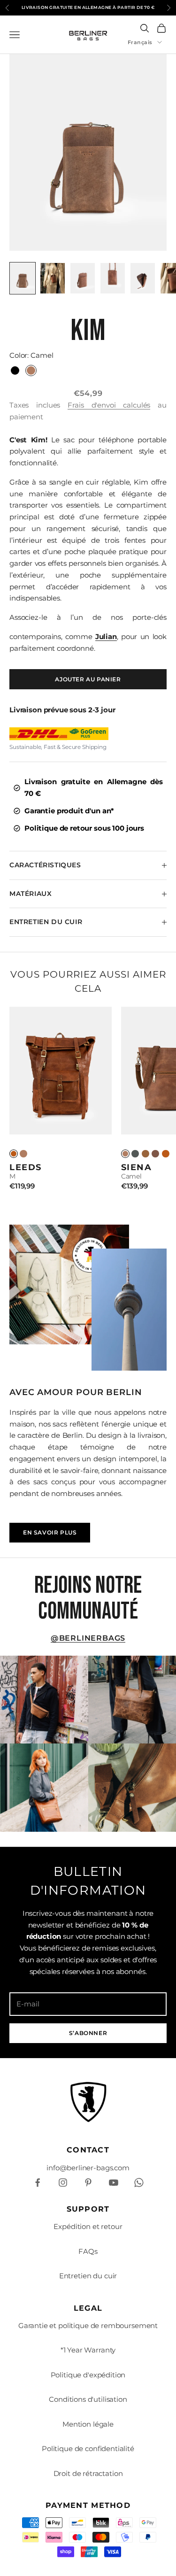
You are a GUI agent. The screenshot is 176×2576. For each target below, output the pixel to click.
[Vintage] (14, 1154)
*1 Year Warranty (88, 2350)
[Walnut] (145, 1154)
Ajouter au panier (88, 679)
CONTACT (88, 2150)
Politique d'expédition (88, 2375)
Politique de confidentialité (88, 2449)
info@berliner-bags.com (88, 2168)
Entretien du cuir (88, 2276)
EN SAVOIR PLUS (50, 1532)
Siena (137, 1167)
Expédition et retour (88, 2226)
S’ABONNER (88, 2033)
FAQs (88, 2251)
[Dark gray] (135, 1154)
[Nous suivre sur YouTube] (114, 2183)
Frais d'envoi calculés (109, 405)
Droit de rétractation (88, 2473)
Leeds (26, 1167)
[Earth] (155, 1154)
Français (140, 42)
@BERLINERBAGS (88, 1638)
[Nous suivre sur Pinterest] (88, 2183)
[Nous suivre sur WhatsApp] (139, 2183)
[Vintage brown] (166, 1154)
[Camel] (23, 1154)
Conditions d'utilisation (88, 2399)
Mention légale (88, 2424)
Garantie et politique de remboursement (88, 2325)
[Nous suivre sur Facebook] (38, 2183)
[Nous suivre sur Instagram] (63, 2183)
